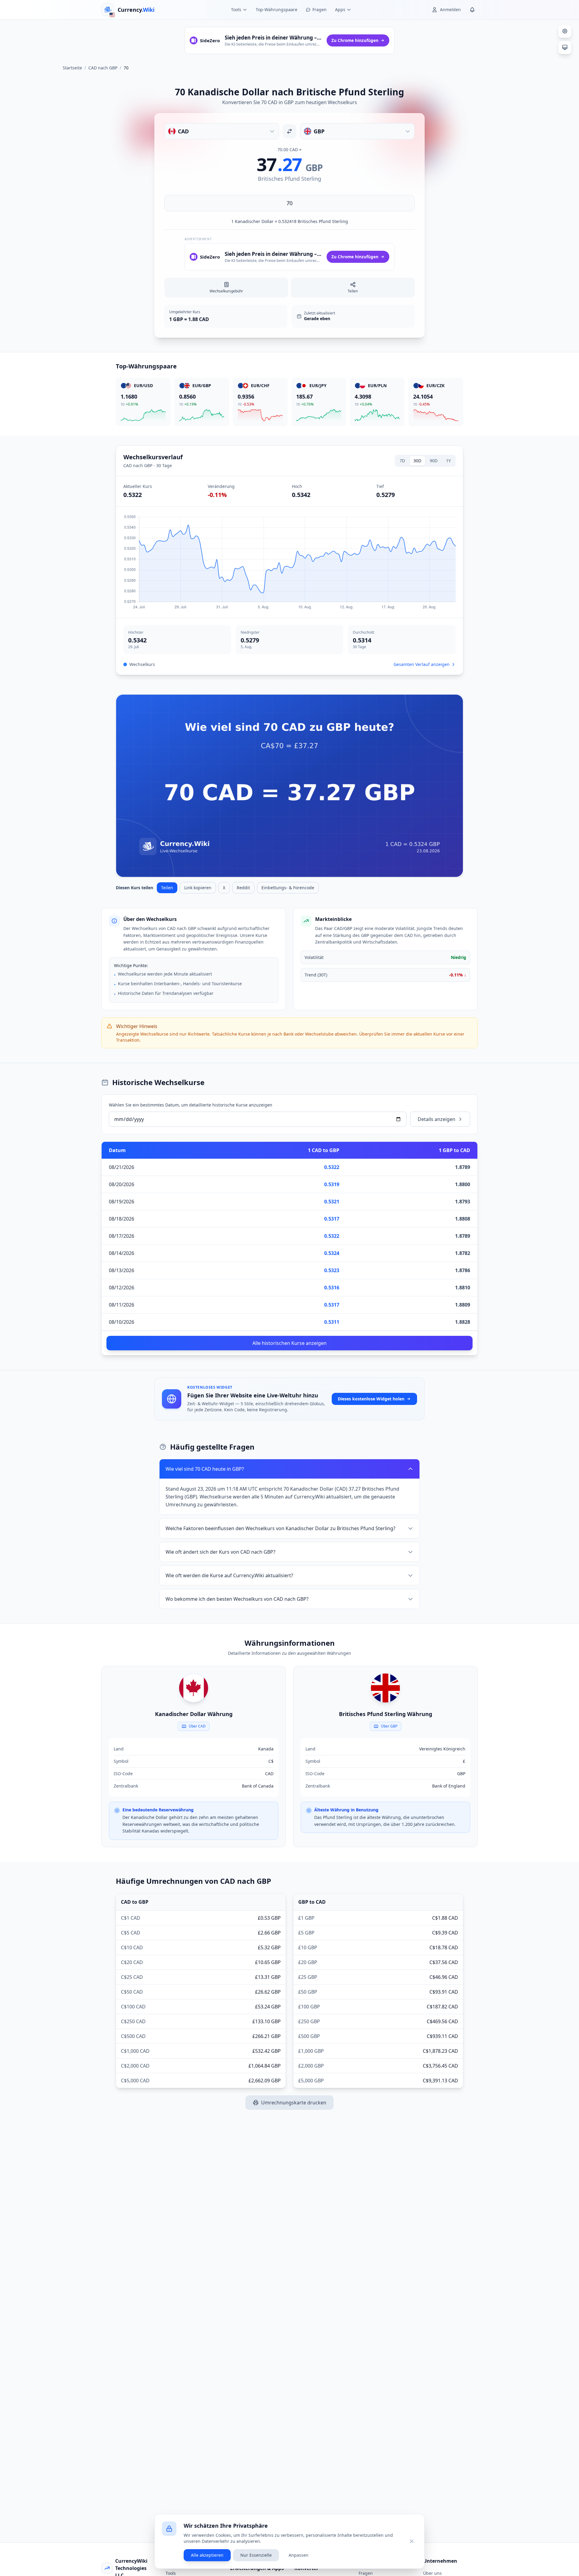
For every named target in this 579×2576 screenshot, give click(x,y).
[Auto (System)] (565, 47)
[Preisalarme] (472, 10)
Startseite (72, 68)
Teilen (167, 888)
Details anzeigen (437, 1119)
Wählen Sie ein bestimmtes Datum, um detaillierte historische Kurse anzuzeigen (191, 1105)
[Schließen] (412, 2541)
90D (434, 461)
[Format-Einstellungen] (565, 31)
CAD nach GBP (103, 68)
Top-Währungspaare (277, 10)
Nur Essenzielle (256, 2555)
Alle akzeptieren (207, 2555)
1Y (448, 461)
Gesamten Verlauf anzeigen (422, 664)
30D (417, 461)
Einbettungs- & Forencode (288, 888)
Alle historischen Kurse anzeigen (289, 1343)
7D (402, 461)
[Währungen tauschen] (289, 131)
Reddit (243, 888)
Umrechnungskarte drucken (294, 2103)
